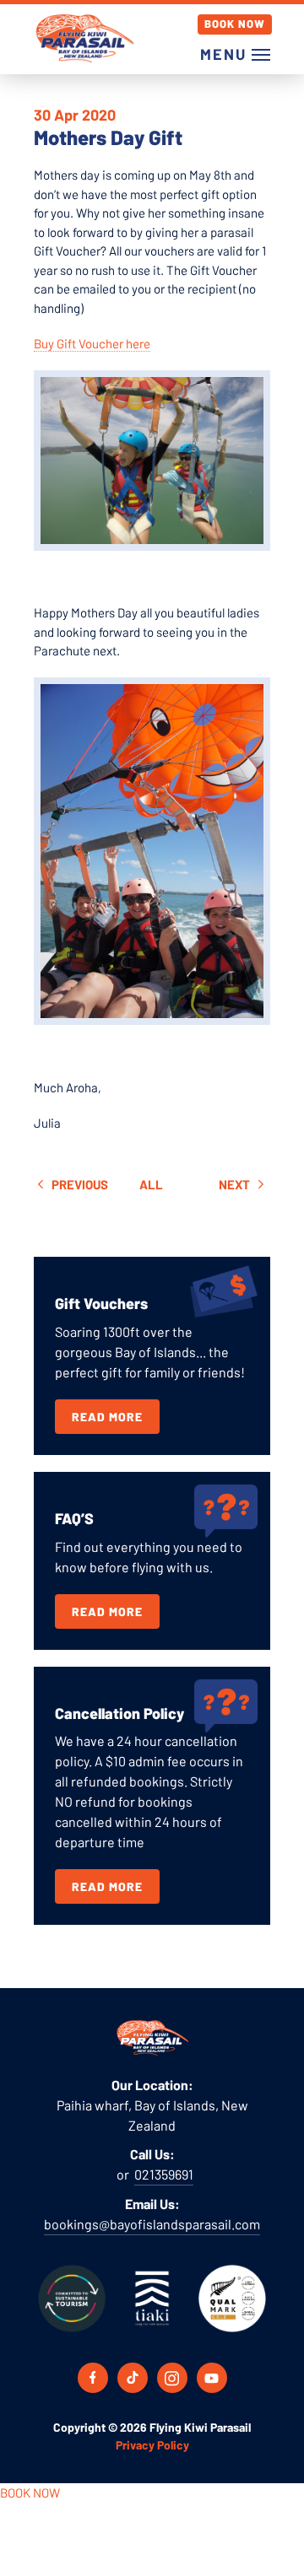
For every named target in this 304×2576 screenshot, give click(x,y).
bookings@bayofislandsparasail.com (152, 2224)
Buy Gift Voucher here (92, 343)
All (151, 1184)
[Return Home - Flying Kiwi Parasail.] (84, 38)
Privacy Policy (152, 2445)
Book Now (235, 24)
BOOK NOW (30, 2492)
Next (236, 1184)
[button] (231, 54)
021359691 (164, 2174)
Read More (107, 1417)
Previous (79, 1184)
